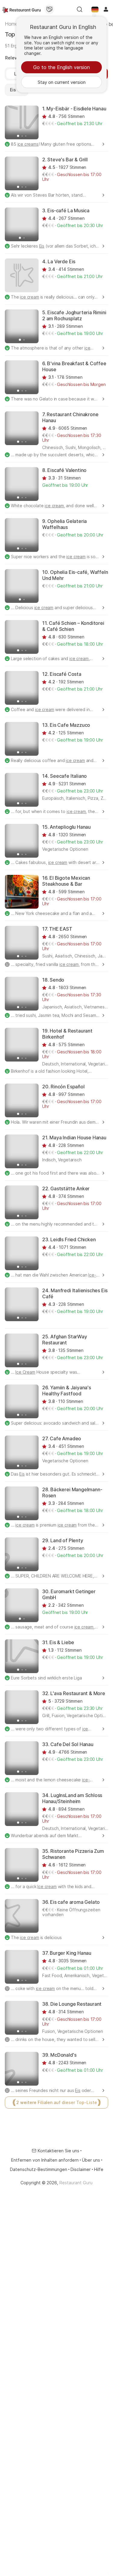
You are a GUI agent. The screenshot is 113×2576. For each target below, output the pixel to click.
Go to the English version (61, 67)
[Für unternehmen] (49, 9)
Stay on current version (62, 82)
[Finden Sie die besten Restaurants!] (22, 9)
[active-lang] (95, 9)
